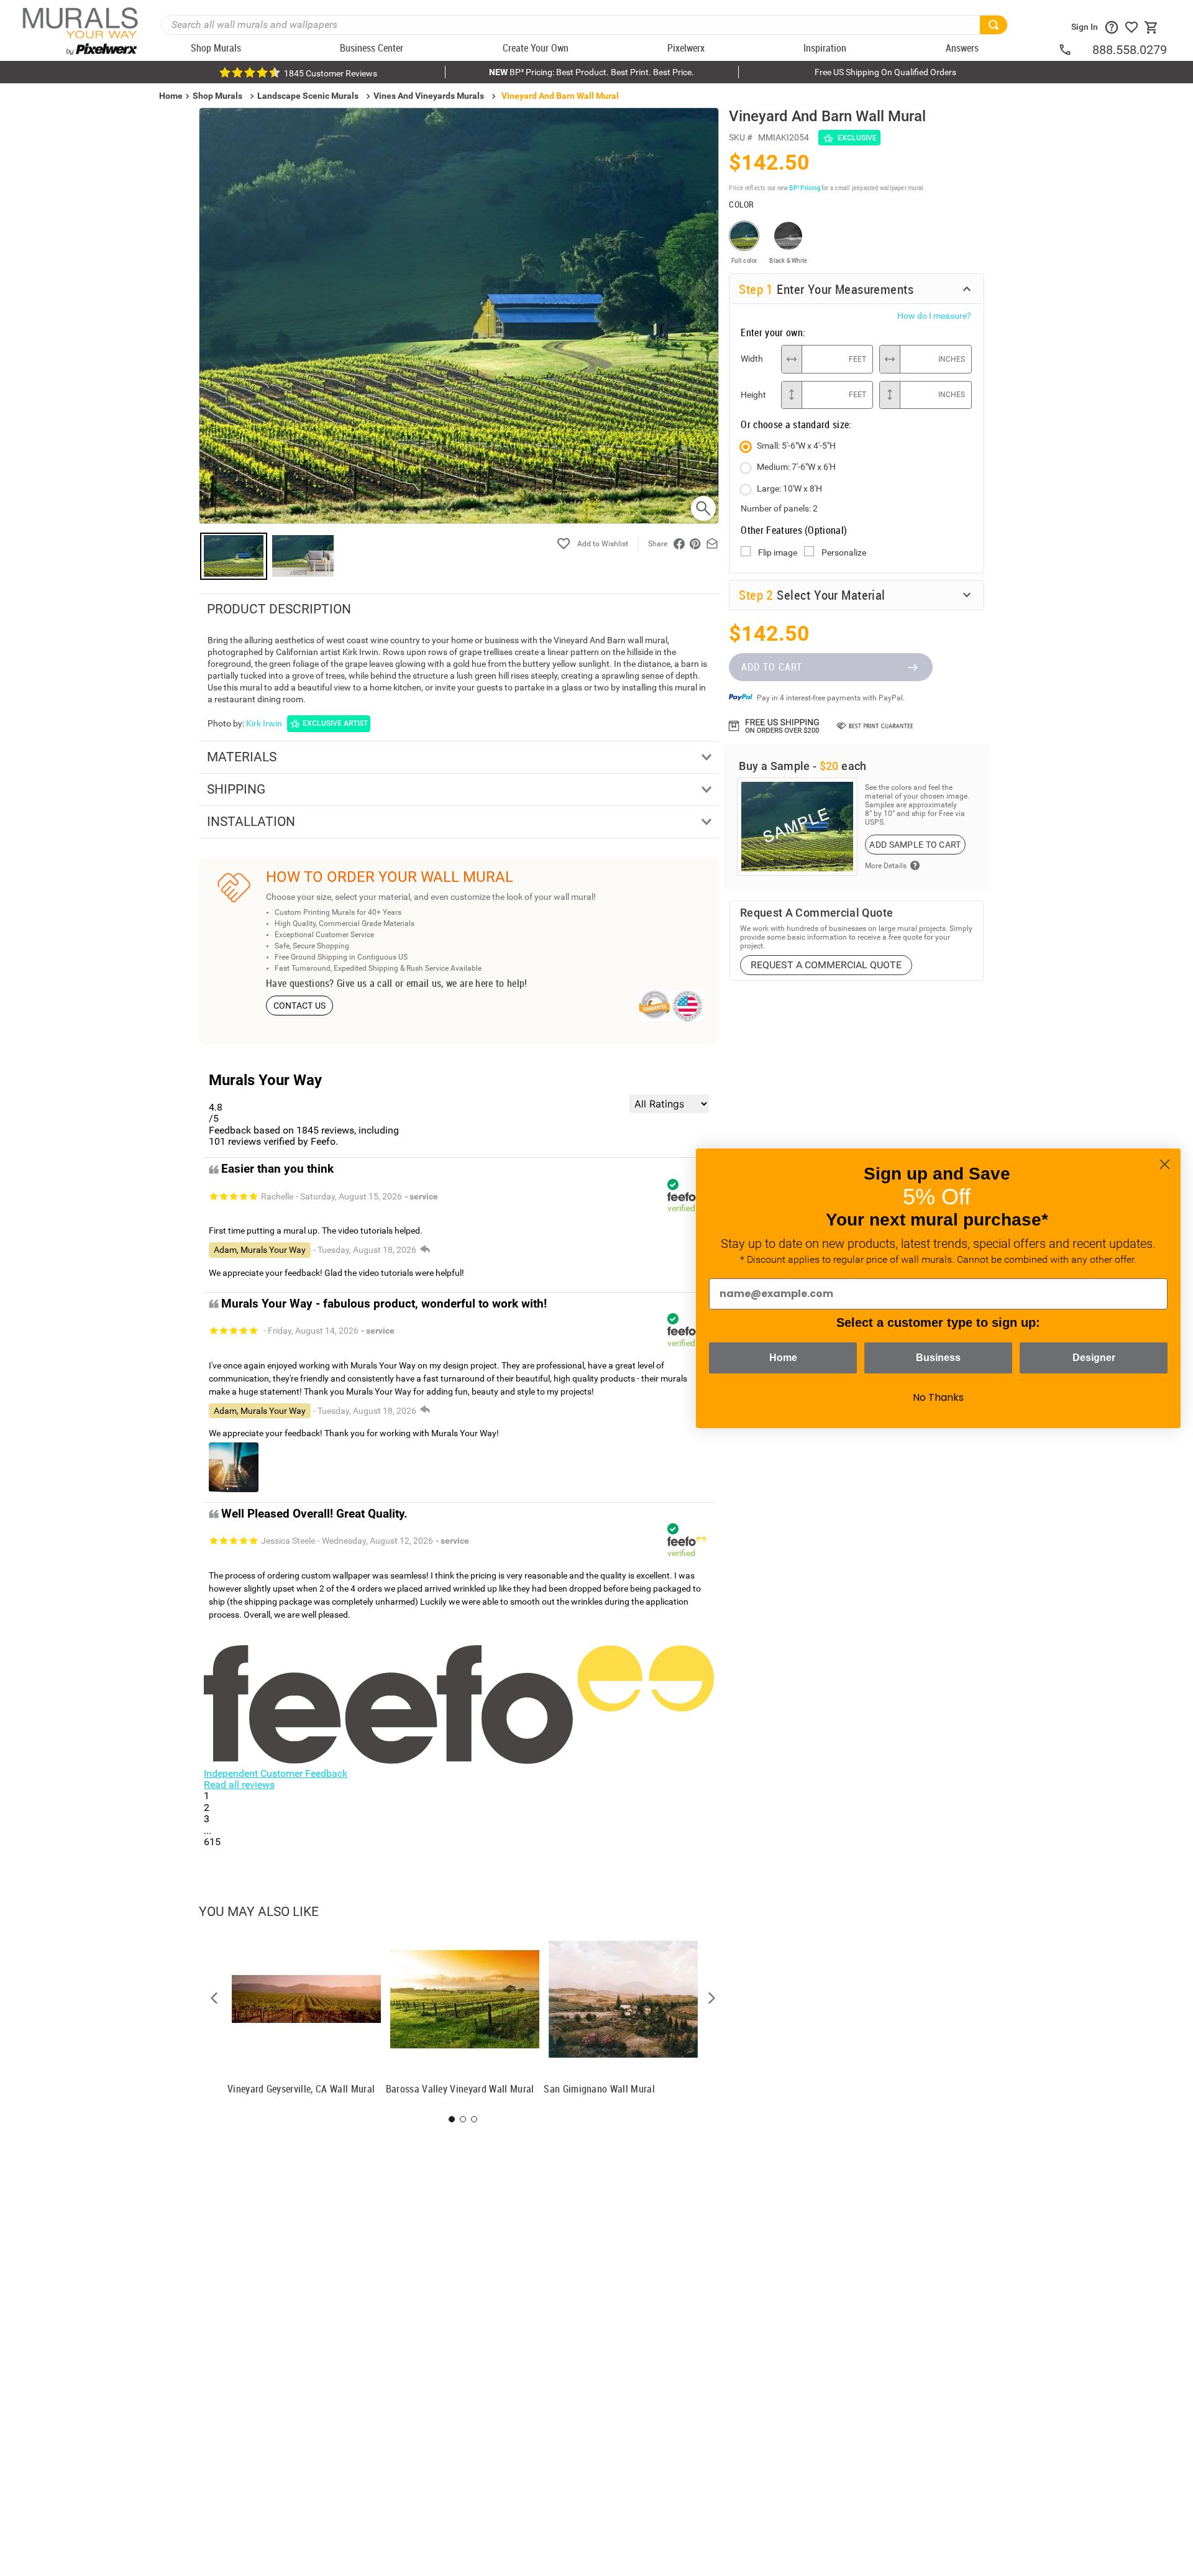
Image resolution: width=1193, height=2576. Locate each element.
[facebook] (679, 544)
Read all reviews (239, 1785)
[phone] (1075, 50)
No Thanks (938, 1397)
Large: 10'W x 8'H (789, 488)
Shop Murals (217, 96)
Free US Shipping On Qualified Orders (885, 72)
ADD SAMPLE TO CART (915, 845)
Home (783, 1358)
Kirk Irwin (264, 723)
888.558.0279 (1130, 50)
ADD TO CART (772, 667)
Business (938, 1358)
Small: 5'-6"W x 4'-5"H (796, 446)
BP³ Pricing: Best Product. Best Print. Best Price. (592, 72)
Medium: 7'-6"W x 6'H (796, 467)
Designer (1094, 1358)
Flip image (778, 552)
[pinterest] (695, 544)
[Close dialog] (1165, 1164)
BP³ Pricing (804, 187)
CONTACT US (300, 1006)
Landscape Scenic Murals (308, 96)
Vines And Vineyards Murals (429, 96)
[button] (214, 1998)
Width (752, 359)
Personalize (844, 552)
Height (753, 395)
